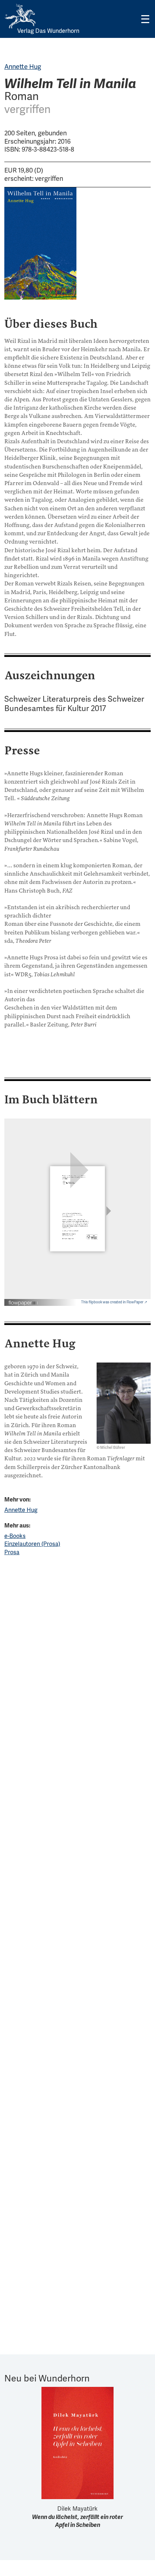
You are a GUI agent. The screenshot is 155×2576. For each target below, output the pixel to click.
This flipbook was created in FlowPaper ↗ (114, 1302)
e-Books (15, 1536)
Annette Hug (23, 67)
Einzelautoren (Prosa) (32, 1544)
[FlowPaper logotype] (23, 1300)
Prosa (12, 1552)
